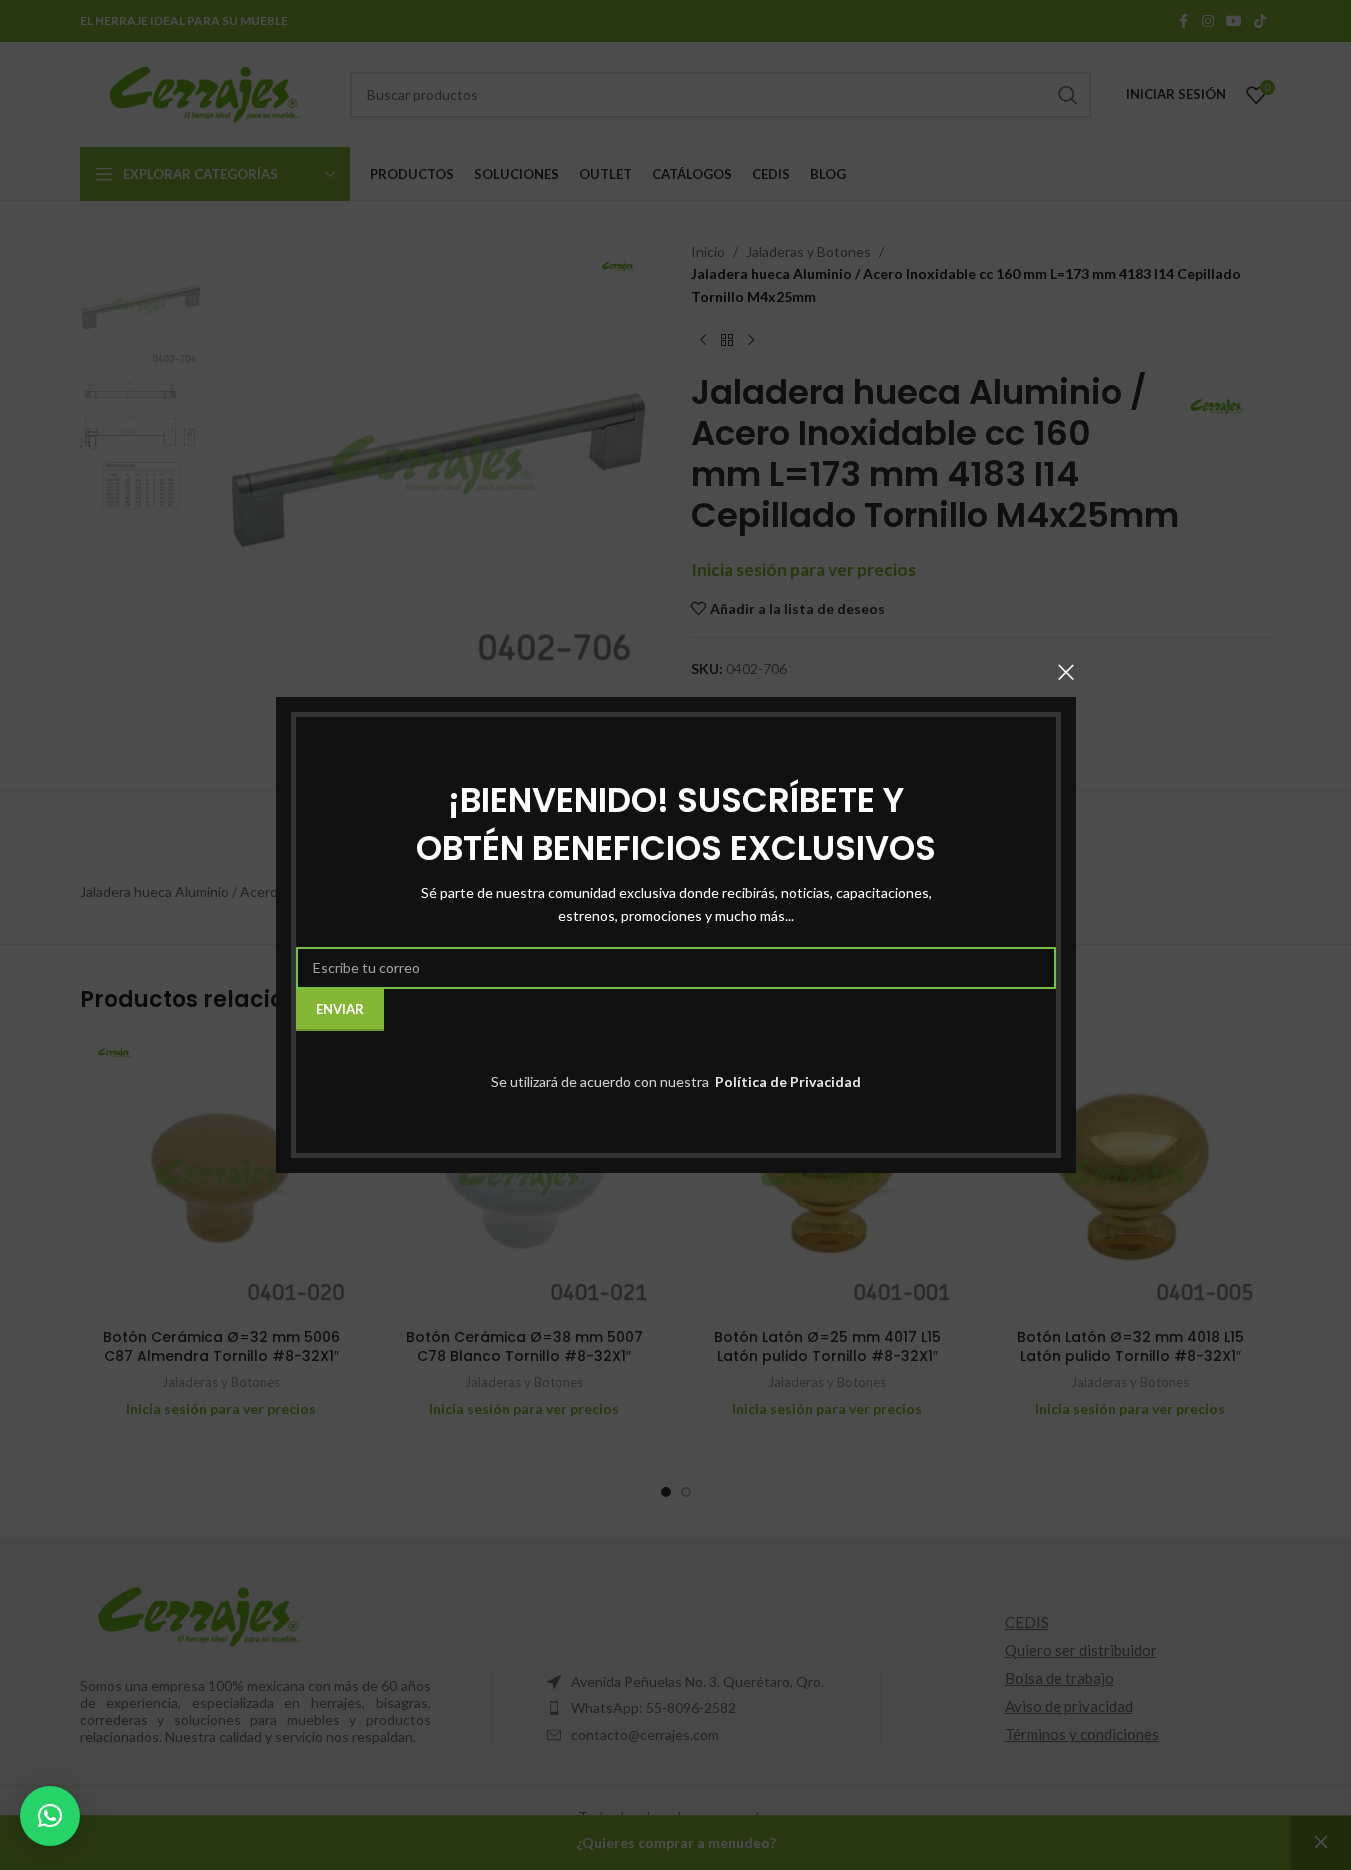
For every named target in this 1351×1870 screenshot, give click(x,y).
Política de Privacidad (786, 1081)
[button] (50, 1816)
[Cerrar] (1066, 672)
